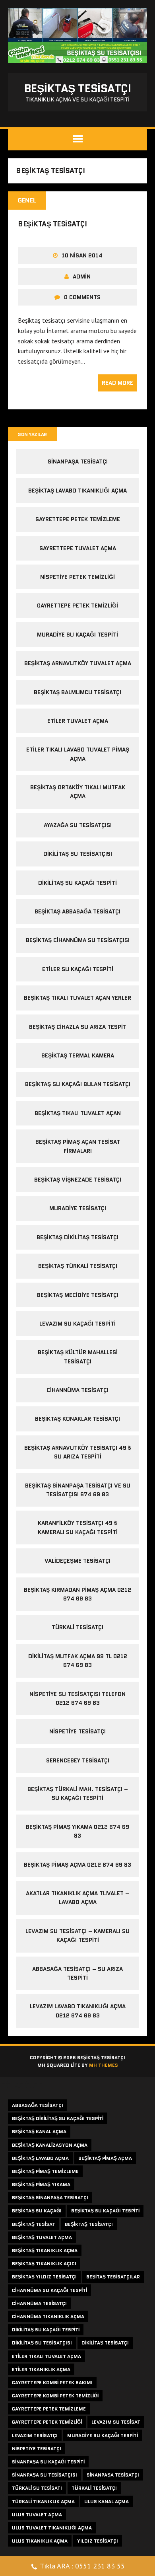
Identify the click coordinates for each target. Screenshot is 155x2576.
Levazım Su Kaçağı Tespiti (77, 1324)
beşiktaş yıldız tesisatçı (44, 2277)
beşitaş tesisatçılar (113, 2277)
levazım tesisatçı (35, 2435)
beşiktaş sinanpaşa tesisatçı (50, 2197)
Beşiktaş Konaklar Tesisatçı (77, 1419)
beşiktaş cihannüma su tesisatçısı (78, 940)
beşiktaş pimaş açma (105, 2158)
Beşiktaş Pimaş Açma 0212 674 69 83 (77, 1865)
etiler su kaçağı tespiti (78, 969)
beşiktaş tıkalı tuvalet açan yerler (77, 998)
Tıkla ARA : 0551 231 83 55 (82, 2566)
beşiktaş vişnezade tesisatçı (78, 1180)
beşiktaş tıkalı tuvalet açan (78, 1113)
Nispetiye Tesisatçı (77, 1731)
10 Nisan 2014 (82, 255)
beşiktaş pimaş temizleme (45, 2171)
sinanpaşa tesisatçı (78, 461)
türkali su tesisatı (37, 2488)
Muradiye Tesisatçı (78, 1208)
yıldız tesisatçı (98, 2541)
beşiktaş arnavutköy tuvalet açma (78, 663)
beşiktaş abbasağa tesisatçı (77, 911)
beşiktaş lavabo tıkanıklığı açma (77, 491)
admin (82, 276)
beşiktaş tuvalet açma (42, 2237)
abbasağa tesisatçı (38, 2105)
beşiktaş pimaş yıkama (41, 2184)
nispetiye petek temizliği (77, 577)
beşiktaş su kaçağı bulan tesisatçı (78, 1084)
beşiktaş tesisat (34, 2224)
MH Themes (104, 2065)
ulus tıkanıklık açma (40, 2541)
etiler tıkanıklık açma (41, 2369)
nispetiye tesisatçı (37, 2448)
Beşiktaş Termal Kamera (78, 1055)
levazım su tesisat (116, 2422)
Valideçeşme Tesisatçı (77, 1561)
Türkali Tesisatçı (77, 1627)
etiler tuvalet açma (78, 721)
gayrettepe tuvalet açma (78, 548)
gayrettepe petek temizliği (77, 606)
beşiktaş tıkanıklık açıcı (44, 2263)
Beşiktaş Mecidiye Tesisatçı (78, 1295)
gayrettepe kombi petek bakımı (52, 2382)
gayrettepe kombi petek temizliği (55, 2396)
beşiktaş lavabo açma (40, 2158)
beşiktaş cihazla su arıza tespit (78, 1027)
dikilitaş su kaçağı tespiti (77, 883)
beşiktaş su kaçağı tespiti (105, 2211)
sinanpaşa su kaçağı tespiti (48, 2462)
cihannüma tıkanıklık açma (48, 2316)
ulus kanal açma (107, 2501)
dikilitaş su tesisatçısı (78, 854)
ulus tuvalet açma (37, 2515)
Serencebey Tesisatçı (78, 1760)
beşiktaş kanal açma (39, 2131)
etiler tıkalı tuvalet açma (46, 2356)
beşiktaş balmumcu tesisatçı (77, 692)
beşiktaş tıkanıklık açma (45, 2250)
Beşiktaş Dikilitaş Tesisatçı (77, 1237)
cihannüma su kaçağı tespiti (49, 2290)
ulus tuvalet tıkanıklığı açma (52, 2528)
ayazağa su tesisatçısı (78, 825)
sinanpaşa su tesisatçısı (45, 2475)
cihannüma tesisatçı (39, 2303)
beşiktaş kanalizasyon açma (50, 2145)
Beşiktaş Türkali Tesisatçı (78, 1266)
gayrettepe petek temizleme (78, 519)
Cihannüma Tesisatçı (77, 1390)
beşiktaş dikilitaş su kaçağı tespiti (58, 2118)
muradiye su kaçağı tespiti (77, 635)
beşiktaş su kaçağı (37, 2211)
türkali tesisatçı (94, 2488)
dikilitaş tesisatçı (105, 2343)
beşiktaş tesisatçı (52, 224)
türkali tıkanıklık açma (43, 2501)
